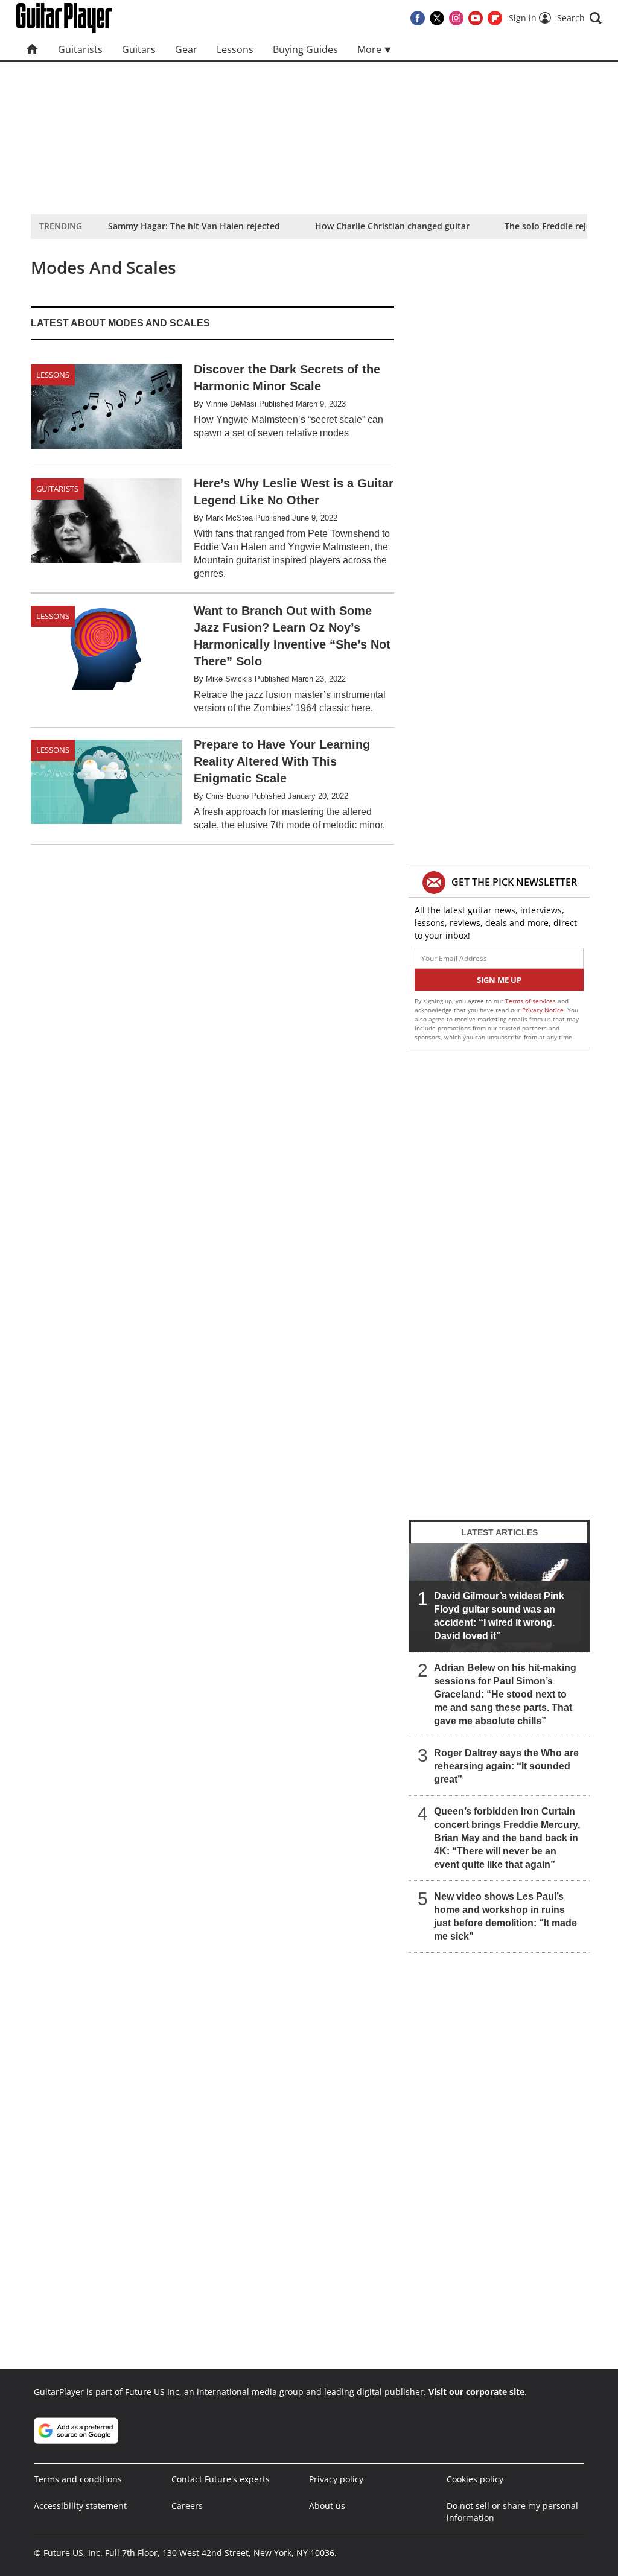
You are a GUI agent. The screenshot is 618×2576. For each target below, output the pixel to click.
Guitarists (80, 49)
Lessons (235, 49)
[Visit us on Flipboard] (495, 18)
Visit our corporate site (476, 2392)
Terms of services (531, 1001)
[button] (579, 18)
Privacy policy (336, 2479)
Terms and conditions (78, 2479)
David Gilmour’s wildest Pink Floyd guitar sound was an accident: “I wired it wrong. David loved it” (499, 1616)
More (371, 49)
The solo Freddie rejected (557, 226)
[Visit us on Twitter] (437, 18)
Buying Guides (305, 49)
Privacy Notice (543, 1010)
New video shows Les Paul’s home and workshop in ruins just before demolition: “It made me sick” (505, 1916)
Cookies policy (475, 2479)
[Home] (32, 49)
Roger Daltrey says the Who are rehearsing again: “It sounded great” (506, 1766)
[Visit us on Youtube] (476, 18)
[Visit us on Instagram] (456, 18)
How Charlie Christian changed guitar (392, 226)
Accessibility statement (80, 2506)
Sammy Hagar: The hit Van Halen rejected (194, 226)
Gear (186, 49)
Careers (187, 2506)
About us (327, 2506)
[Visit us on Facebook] (418, 18)
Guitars (139, 49)
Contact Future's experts (221, 2479)
